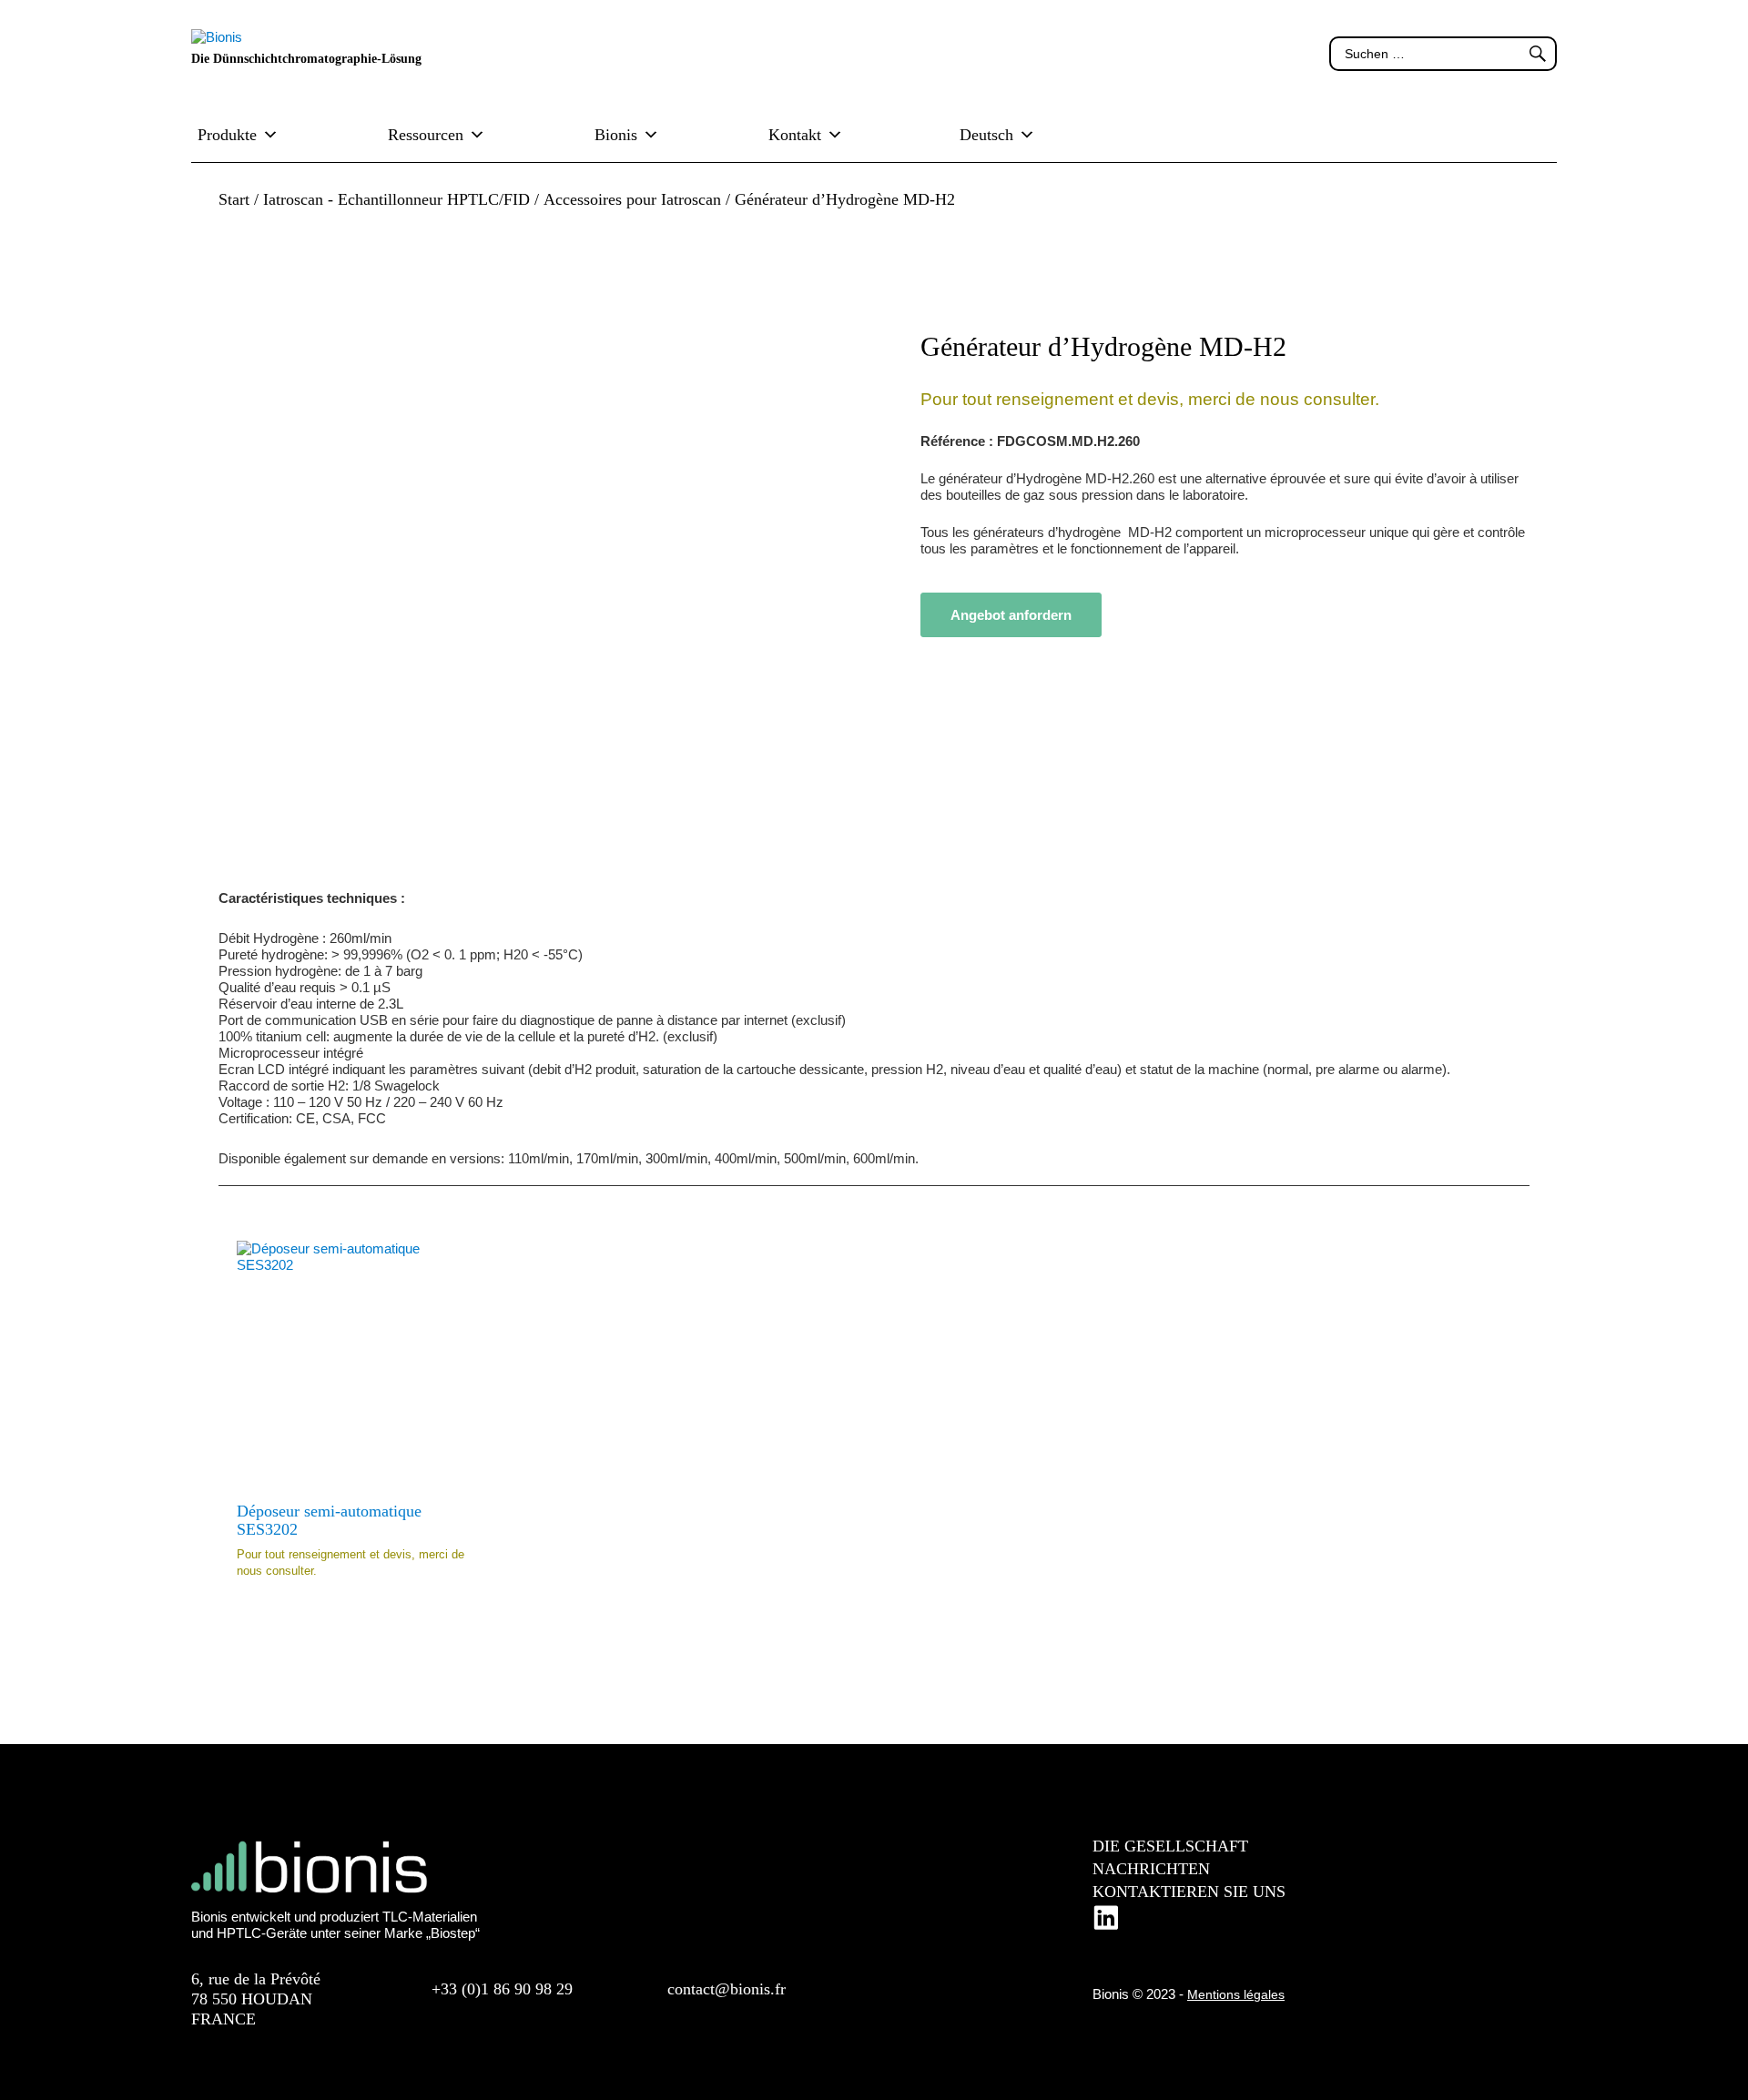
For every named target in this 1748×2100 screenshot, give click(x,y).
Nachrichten (1151, 1869)
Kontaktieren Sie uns (1189, 1892)
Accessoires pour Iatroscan (632, 199)
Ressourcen (426, 135)
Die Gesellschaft (1170, 1846)
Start (234, 199)
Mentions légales (1236, 1994)
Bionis (616, 135)
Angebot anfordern (1011, 615)
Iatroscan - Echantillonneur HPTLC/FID (396, 199)
